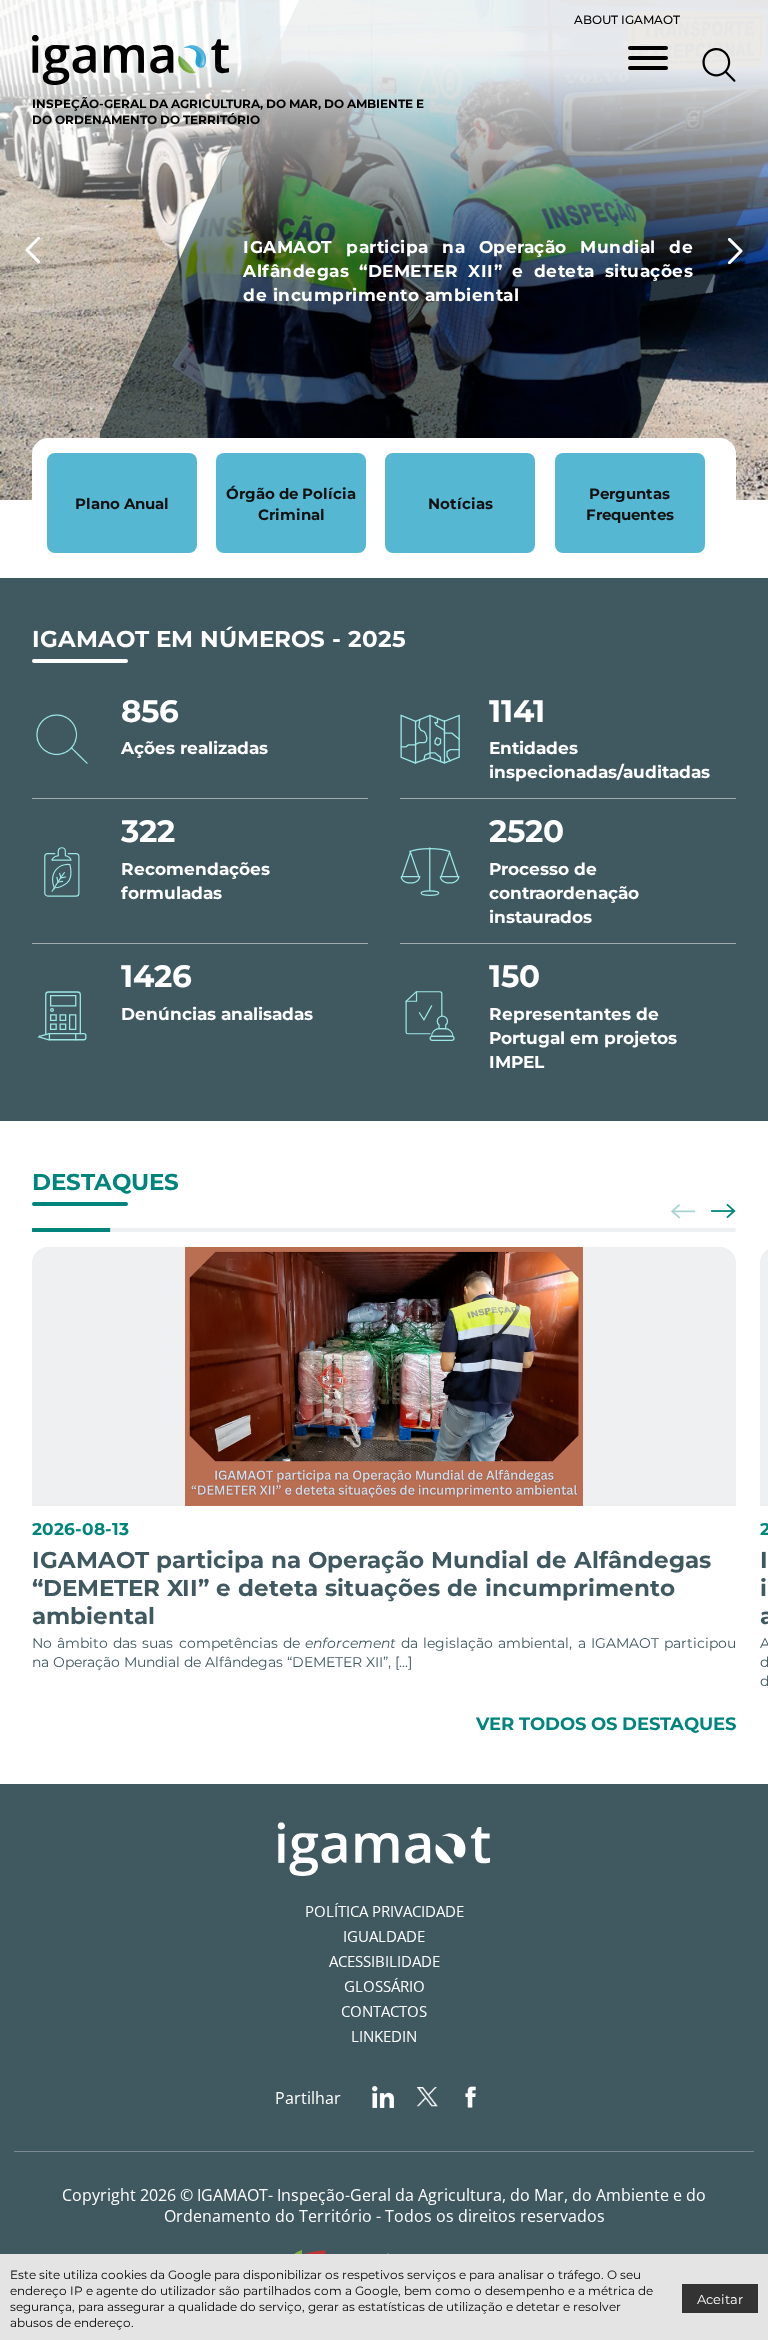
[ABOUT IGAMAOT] (719, 40)
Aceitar (720, 2298)
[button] (735, 250)
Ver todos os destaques (606, 1722)
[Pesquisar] (719, 65)
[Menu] (648, 60)
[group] (384, 250)
